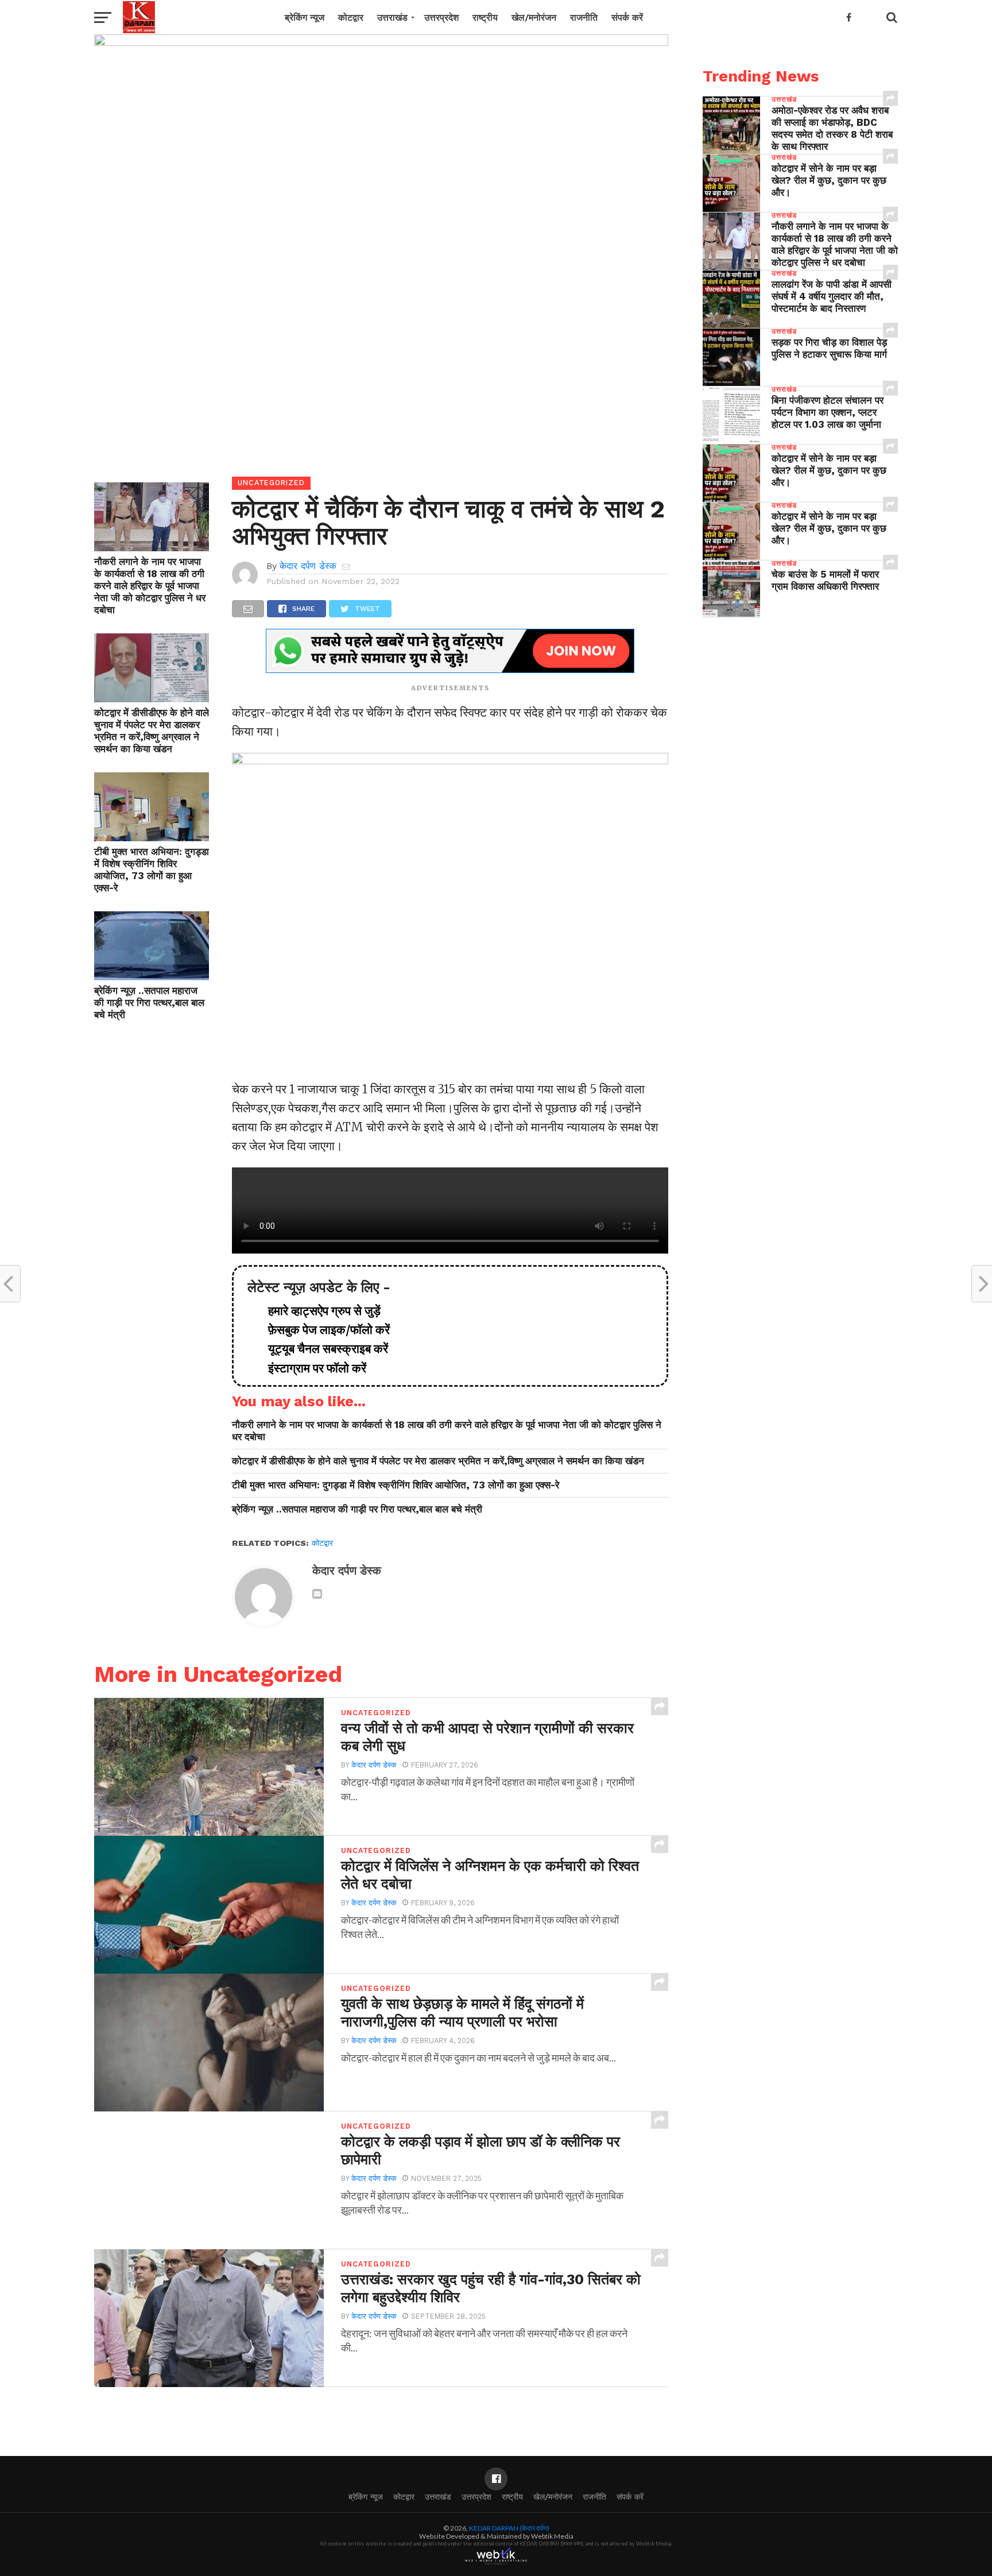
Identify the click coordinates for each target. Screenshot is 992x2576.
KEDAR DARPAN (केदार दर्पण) (509, 2528)
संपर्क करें (627, 18)
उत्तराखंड (392, 18)
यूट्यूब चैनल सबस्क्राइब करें (322, 1349)
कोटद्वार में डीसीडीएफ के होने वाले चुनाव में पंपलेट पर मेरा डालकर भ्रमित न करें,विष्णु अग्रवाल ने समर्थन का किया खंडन (152, 731)
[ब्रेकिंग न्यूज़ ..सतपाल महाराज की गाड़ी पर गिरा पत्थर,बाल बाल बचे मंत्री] (152, 976)
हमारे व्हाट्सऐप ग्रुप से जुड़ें (319, 1311)
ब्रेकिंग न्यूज (305, 18)
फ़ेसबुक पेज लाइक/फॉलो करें (323, 1330)
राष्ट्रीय (485, 18)
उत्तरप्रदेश (441, 18)
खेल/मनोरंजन (534, 18)
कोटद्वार (351, 18)
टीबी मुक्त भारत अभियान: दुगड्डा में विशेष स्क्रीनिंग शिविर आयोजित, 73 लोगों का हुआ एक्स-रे (152, 870)
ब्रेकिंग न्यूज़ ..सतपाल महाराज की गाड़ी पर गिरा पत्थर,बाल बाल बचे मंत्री (149, 1003)
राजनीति (584, 18)
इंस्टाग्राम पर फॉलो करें (311, 1368)
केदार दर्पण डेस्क (308, 566)
